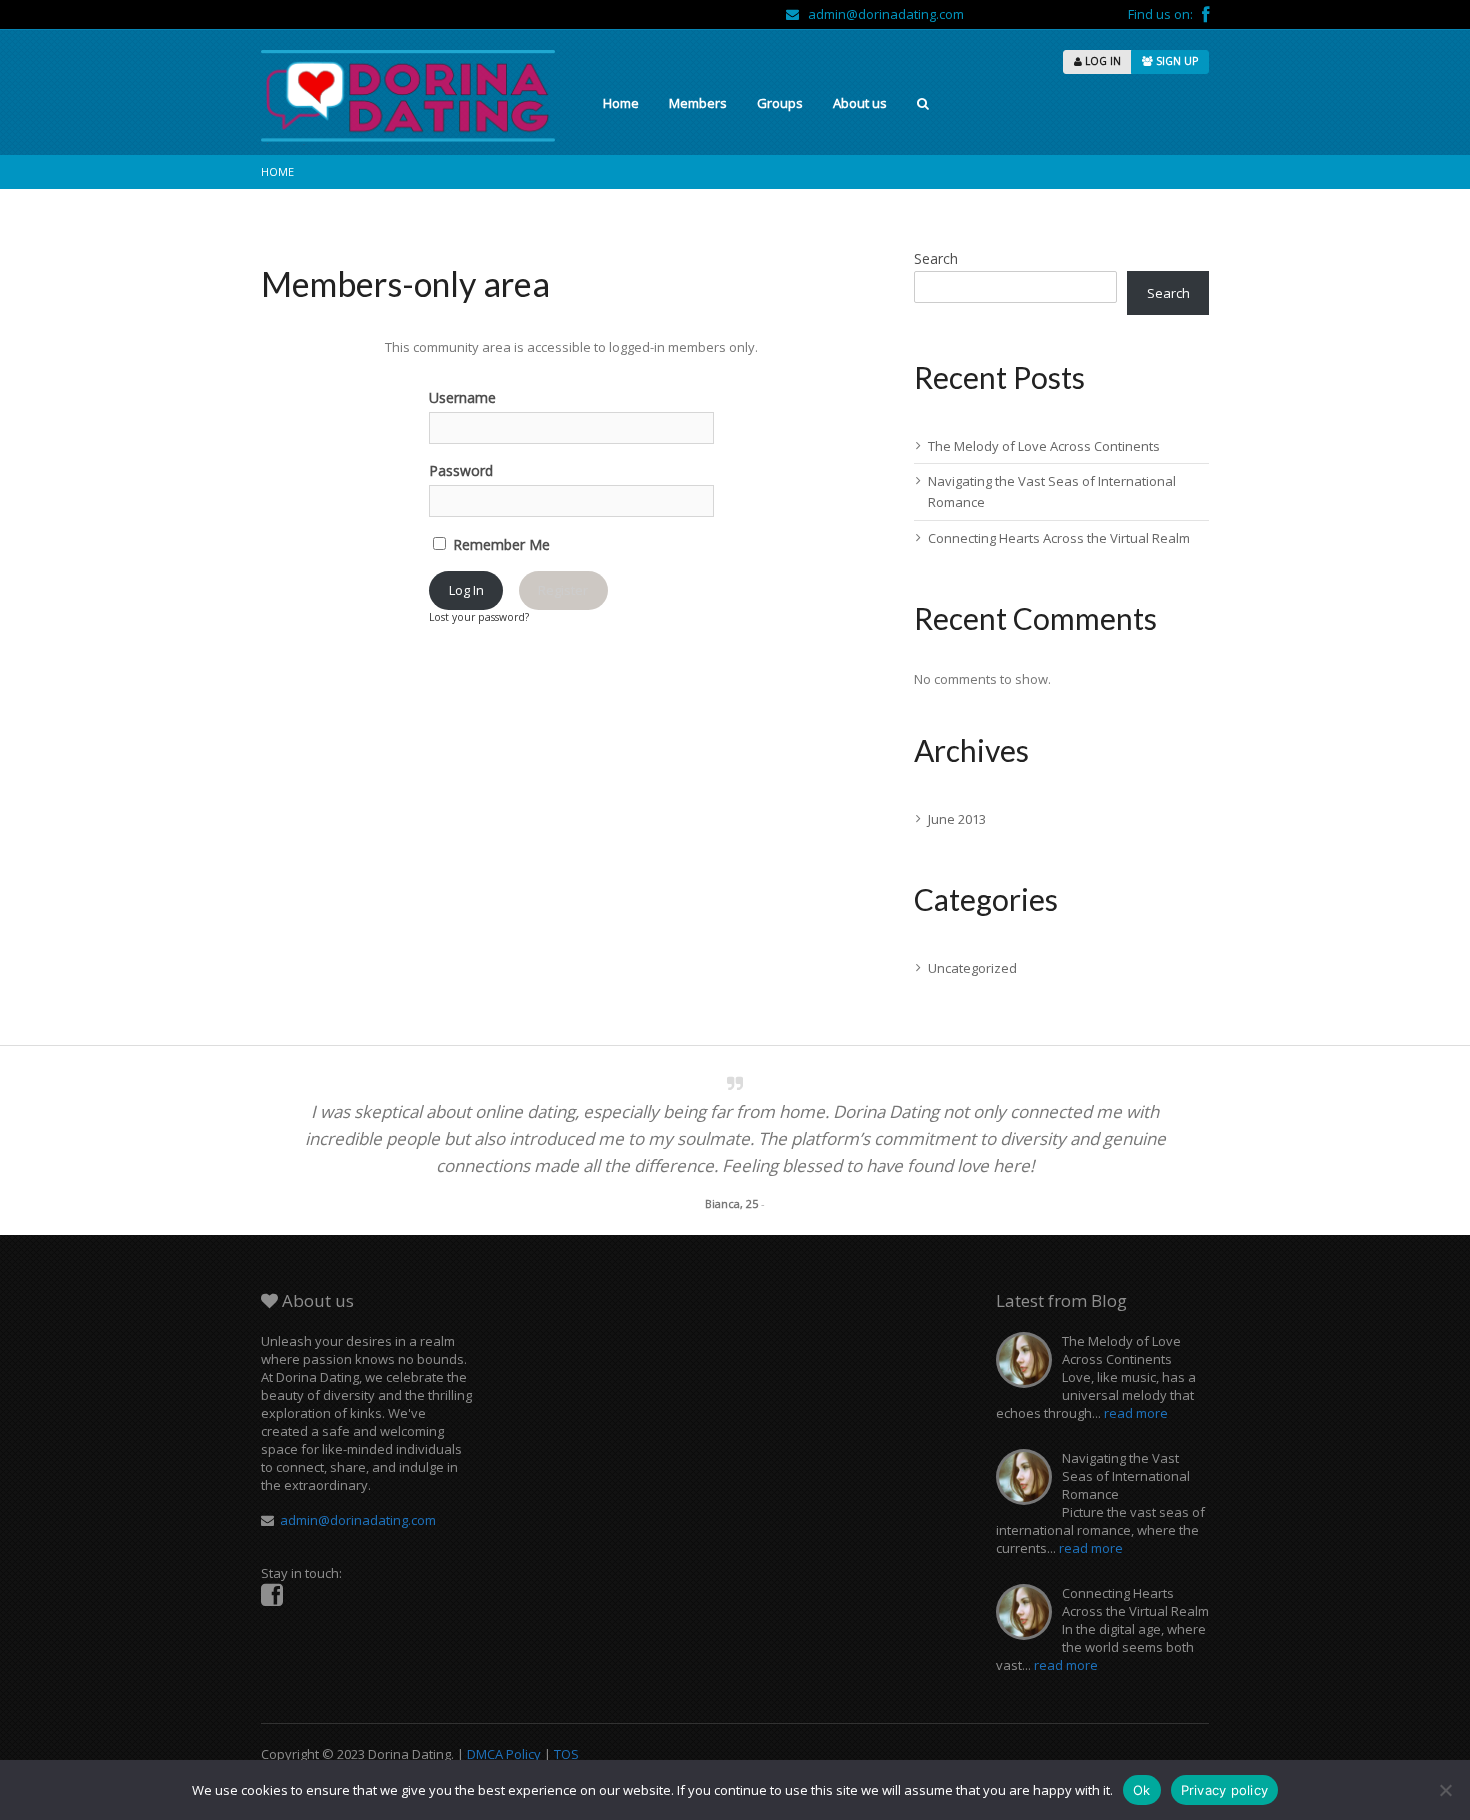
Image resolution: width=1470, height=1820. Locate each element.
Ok (1142, 1790)
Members (698, 103)
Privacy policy (1225, 1790)
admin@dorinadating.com (881, 14)
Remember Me (499, 544)
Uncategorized (972, 968)
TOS (566, 1754)
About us (860, 103)
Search (936, 258)
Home (621, 103)
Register (563, 590)
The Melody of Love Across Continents (1044, 446)
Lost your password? (479, 617)
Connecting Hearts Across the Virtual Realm (1059, 538)
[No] (1445, 1790)
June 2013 (957, 819)
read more (1136, 1413)
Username (462, 397)
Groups (780, 103)
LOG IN (1101, 61)
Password (461, 470)
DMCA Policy (504, 1754)
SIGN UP (1175, 61)
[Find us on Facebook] (1205, 14)
